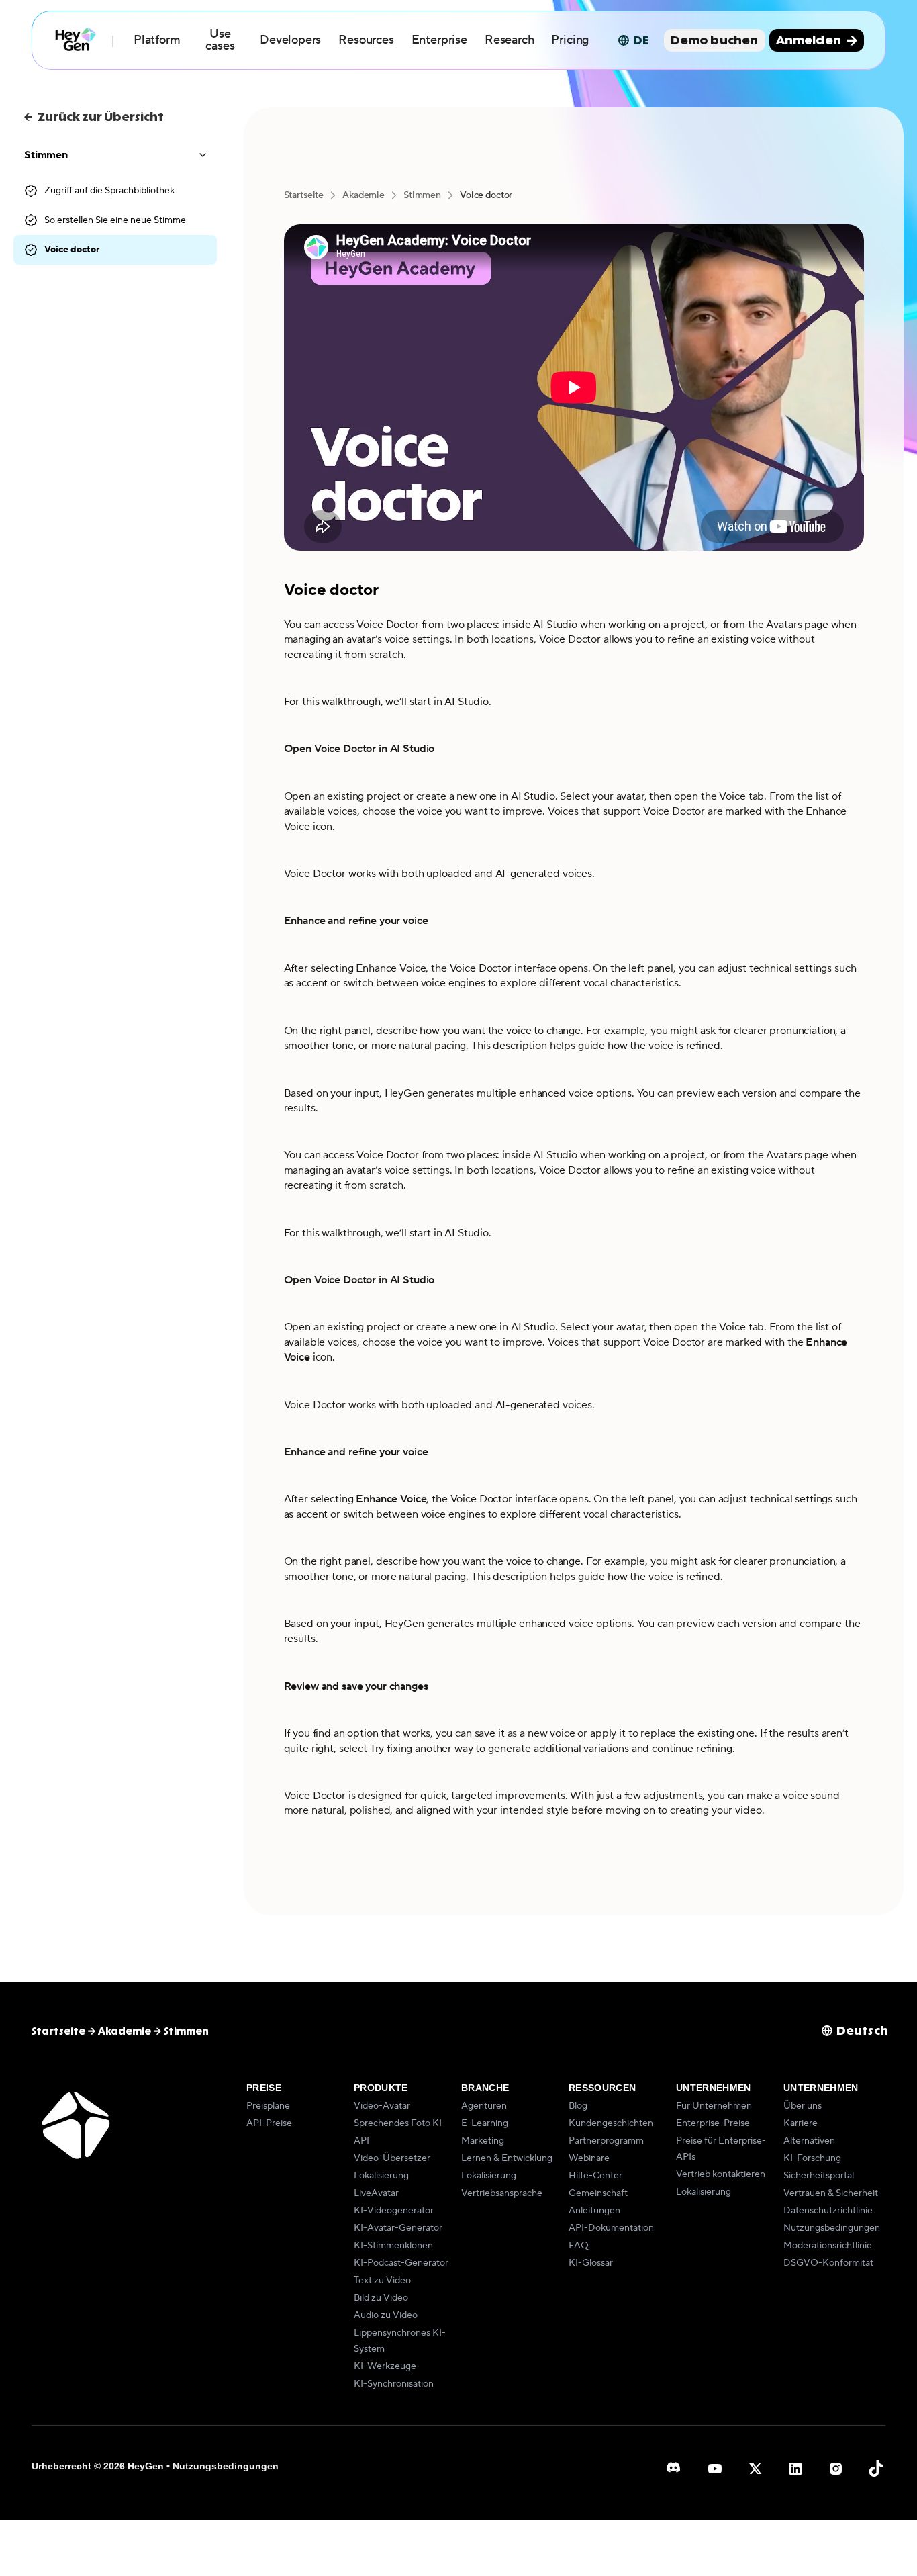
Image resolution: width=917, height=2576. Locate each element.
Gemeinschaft (598, 2193)
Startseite (304, 195)
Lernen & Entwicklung (507, 2158)
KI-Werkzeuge (385, 2366)
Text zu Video (382, 2281)
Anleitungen (594, 2211)
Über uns (803, 2106)
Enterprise (439, 40)
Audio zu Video (386, 2315)
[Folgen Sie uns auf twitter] (755, 2469)
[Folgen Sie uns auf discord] (675, 2469)
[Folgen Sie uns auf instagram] (836, 2469)
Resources (366, 40)
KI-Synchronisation (394, 2384)
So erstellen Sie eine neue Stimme (115, 220)
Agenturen (484, 2106)
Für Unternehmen (714, 2106)
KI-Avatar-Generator (398, 2228)
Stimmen (422, 195)
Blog (578, 2106)
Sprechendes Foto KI (398, 2123)
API (361, 2141)
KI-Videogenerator (394, 2211)
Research (510, 40)
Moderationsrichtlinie (828, 2246)
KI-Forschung (812, 2158)
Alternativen (809, 2141)
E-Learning (485, 2123)
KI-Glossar (591, 2263)
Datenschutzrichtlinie (828, 2211)
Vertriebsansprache (502, 2193)
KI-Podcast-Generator (401, 2263)
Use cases (220, 40)
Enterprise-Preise (713, 2123)
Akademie (364, 195)
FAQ (579, 2246)
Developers (290, 40)
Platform (157, 40)
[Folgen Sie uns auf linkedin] (795, 2469)
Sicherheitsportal (819, 2176)
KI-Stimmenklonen (393, 2246)
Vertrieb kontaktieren (721, 2174)
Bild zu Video (381, 2298)
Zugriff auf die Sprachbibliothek (109, 191)
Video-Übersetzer (392, 2158)
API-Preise (269, 2123)
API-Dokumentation (611, 2228)
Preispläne (268, 2106)
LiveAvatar (376, 2193)
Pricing (570, 40)
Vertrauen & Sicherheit (831, 2193)
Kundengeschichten (611, 2123)
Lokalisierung (381, 2176)
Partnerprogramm (606, 2141)
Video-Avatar (382, 2106)
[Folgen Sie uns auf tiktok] (876, 2469)
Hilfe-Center (595, 2176)
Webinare (589, 2158)
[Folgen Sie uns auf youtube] (715, 2469)
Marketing (483, 2141)
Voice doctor (72, 250)
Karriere (801, 2123)
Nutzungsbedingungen (832, 2228)
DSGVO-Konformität (828, 2263)
